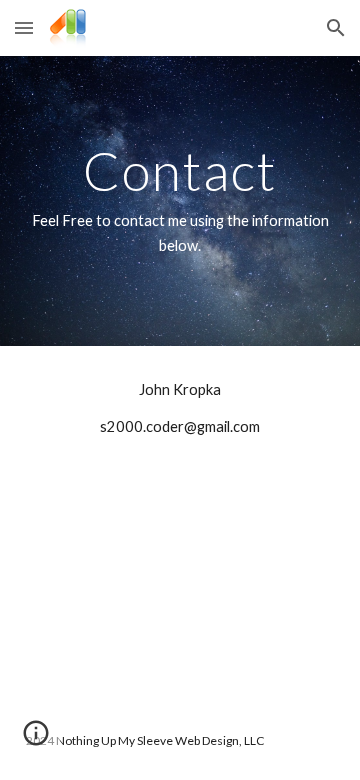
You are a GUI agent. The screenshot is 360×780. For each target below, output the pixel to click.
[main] (180, 201)
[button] (24, 27)
